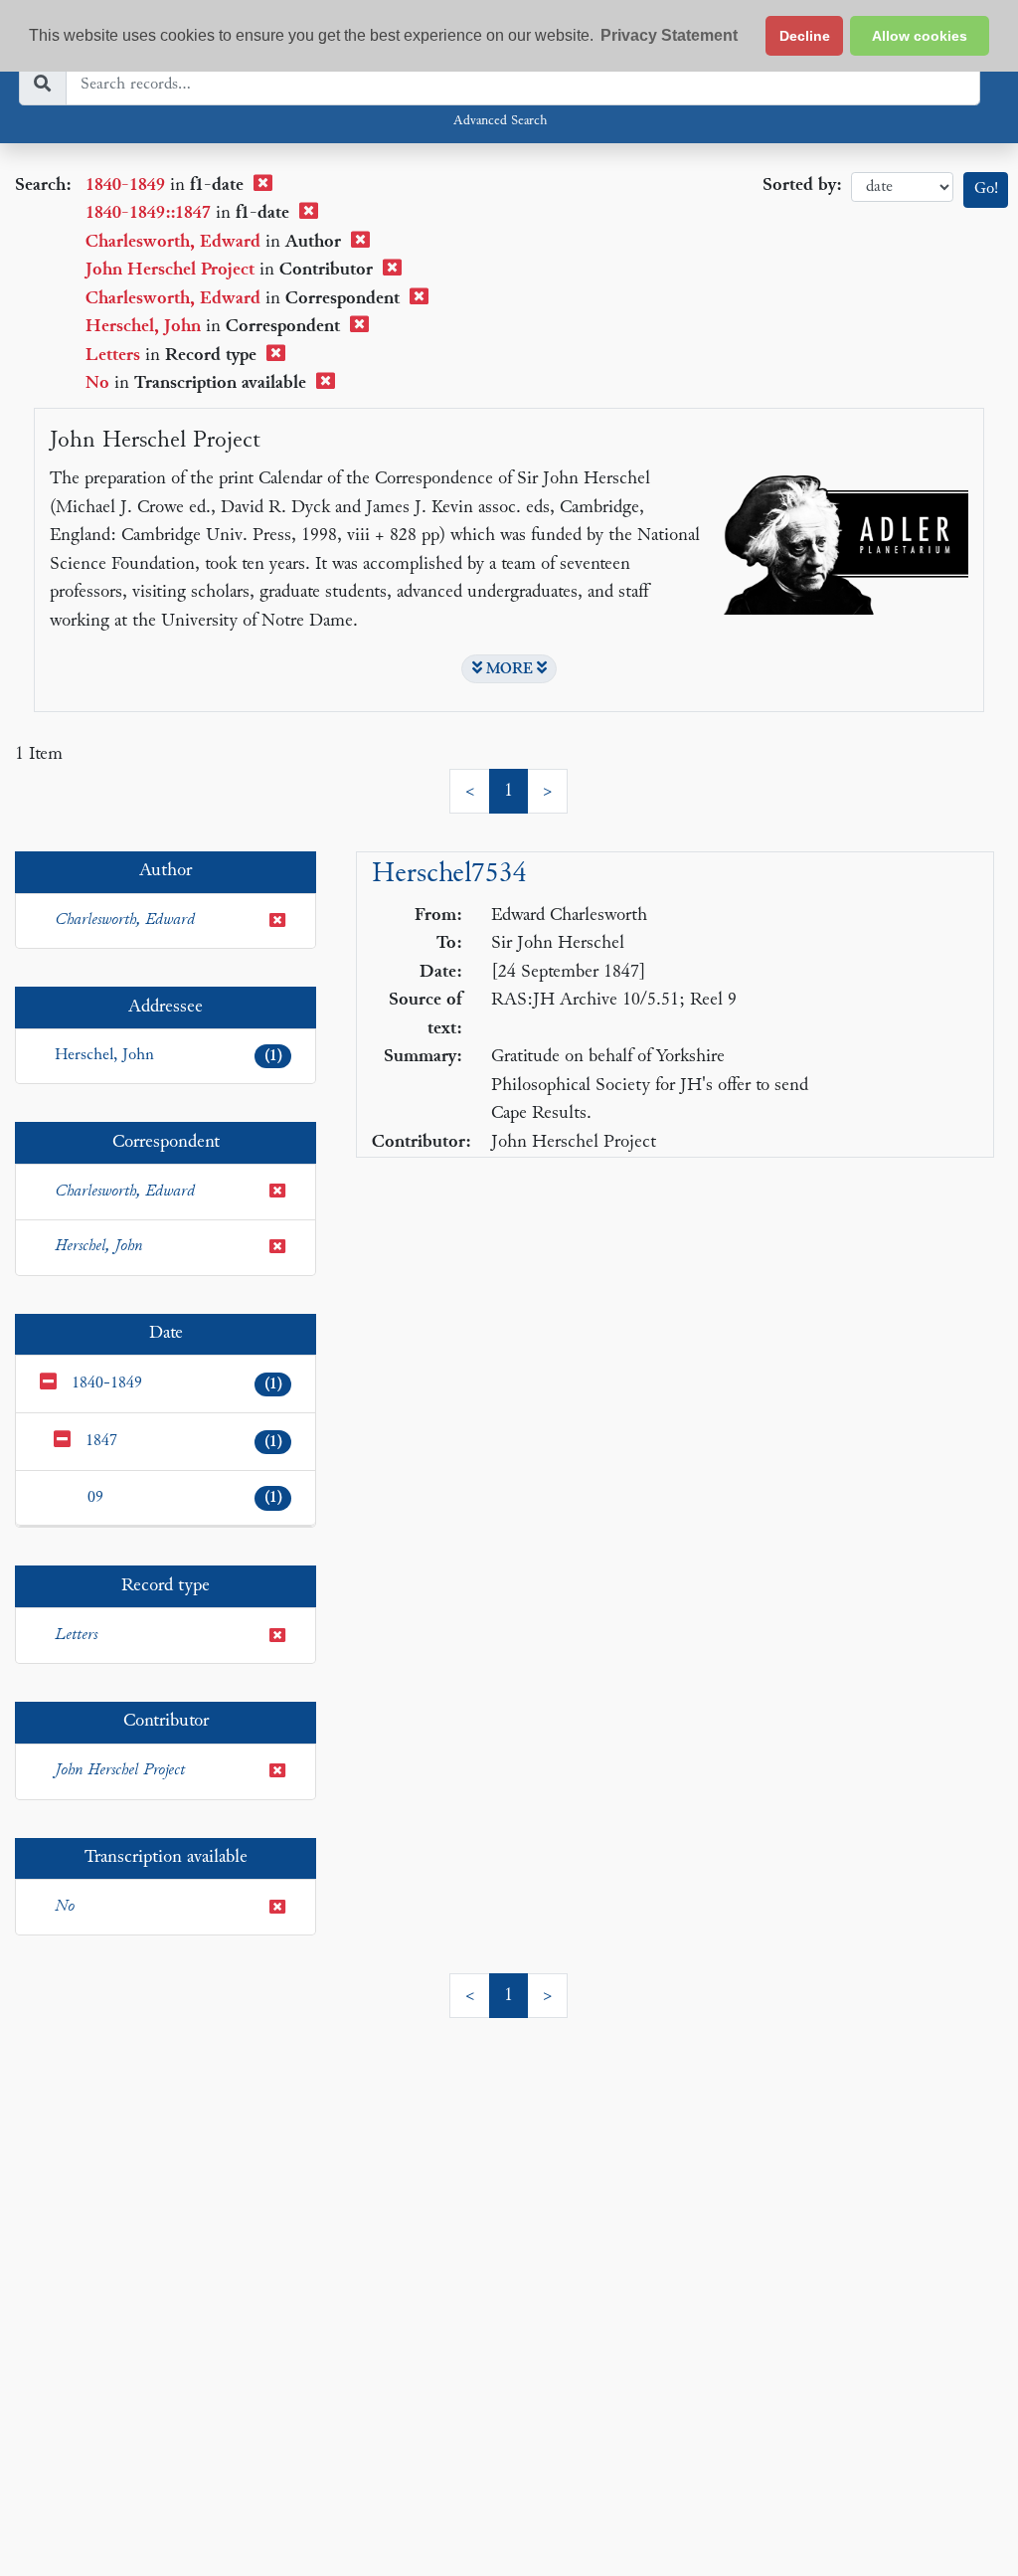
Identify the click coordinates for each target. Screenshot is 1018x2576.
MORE (509, 669)
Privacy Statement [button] (669, 35)
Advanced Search (500, 121)
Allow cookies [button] (920, 36)
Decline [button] (805, 36)
